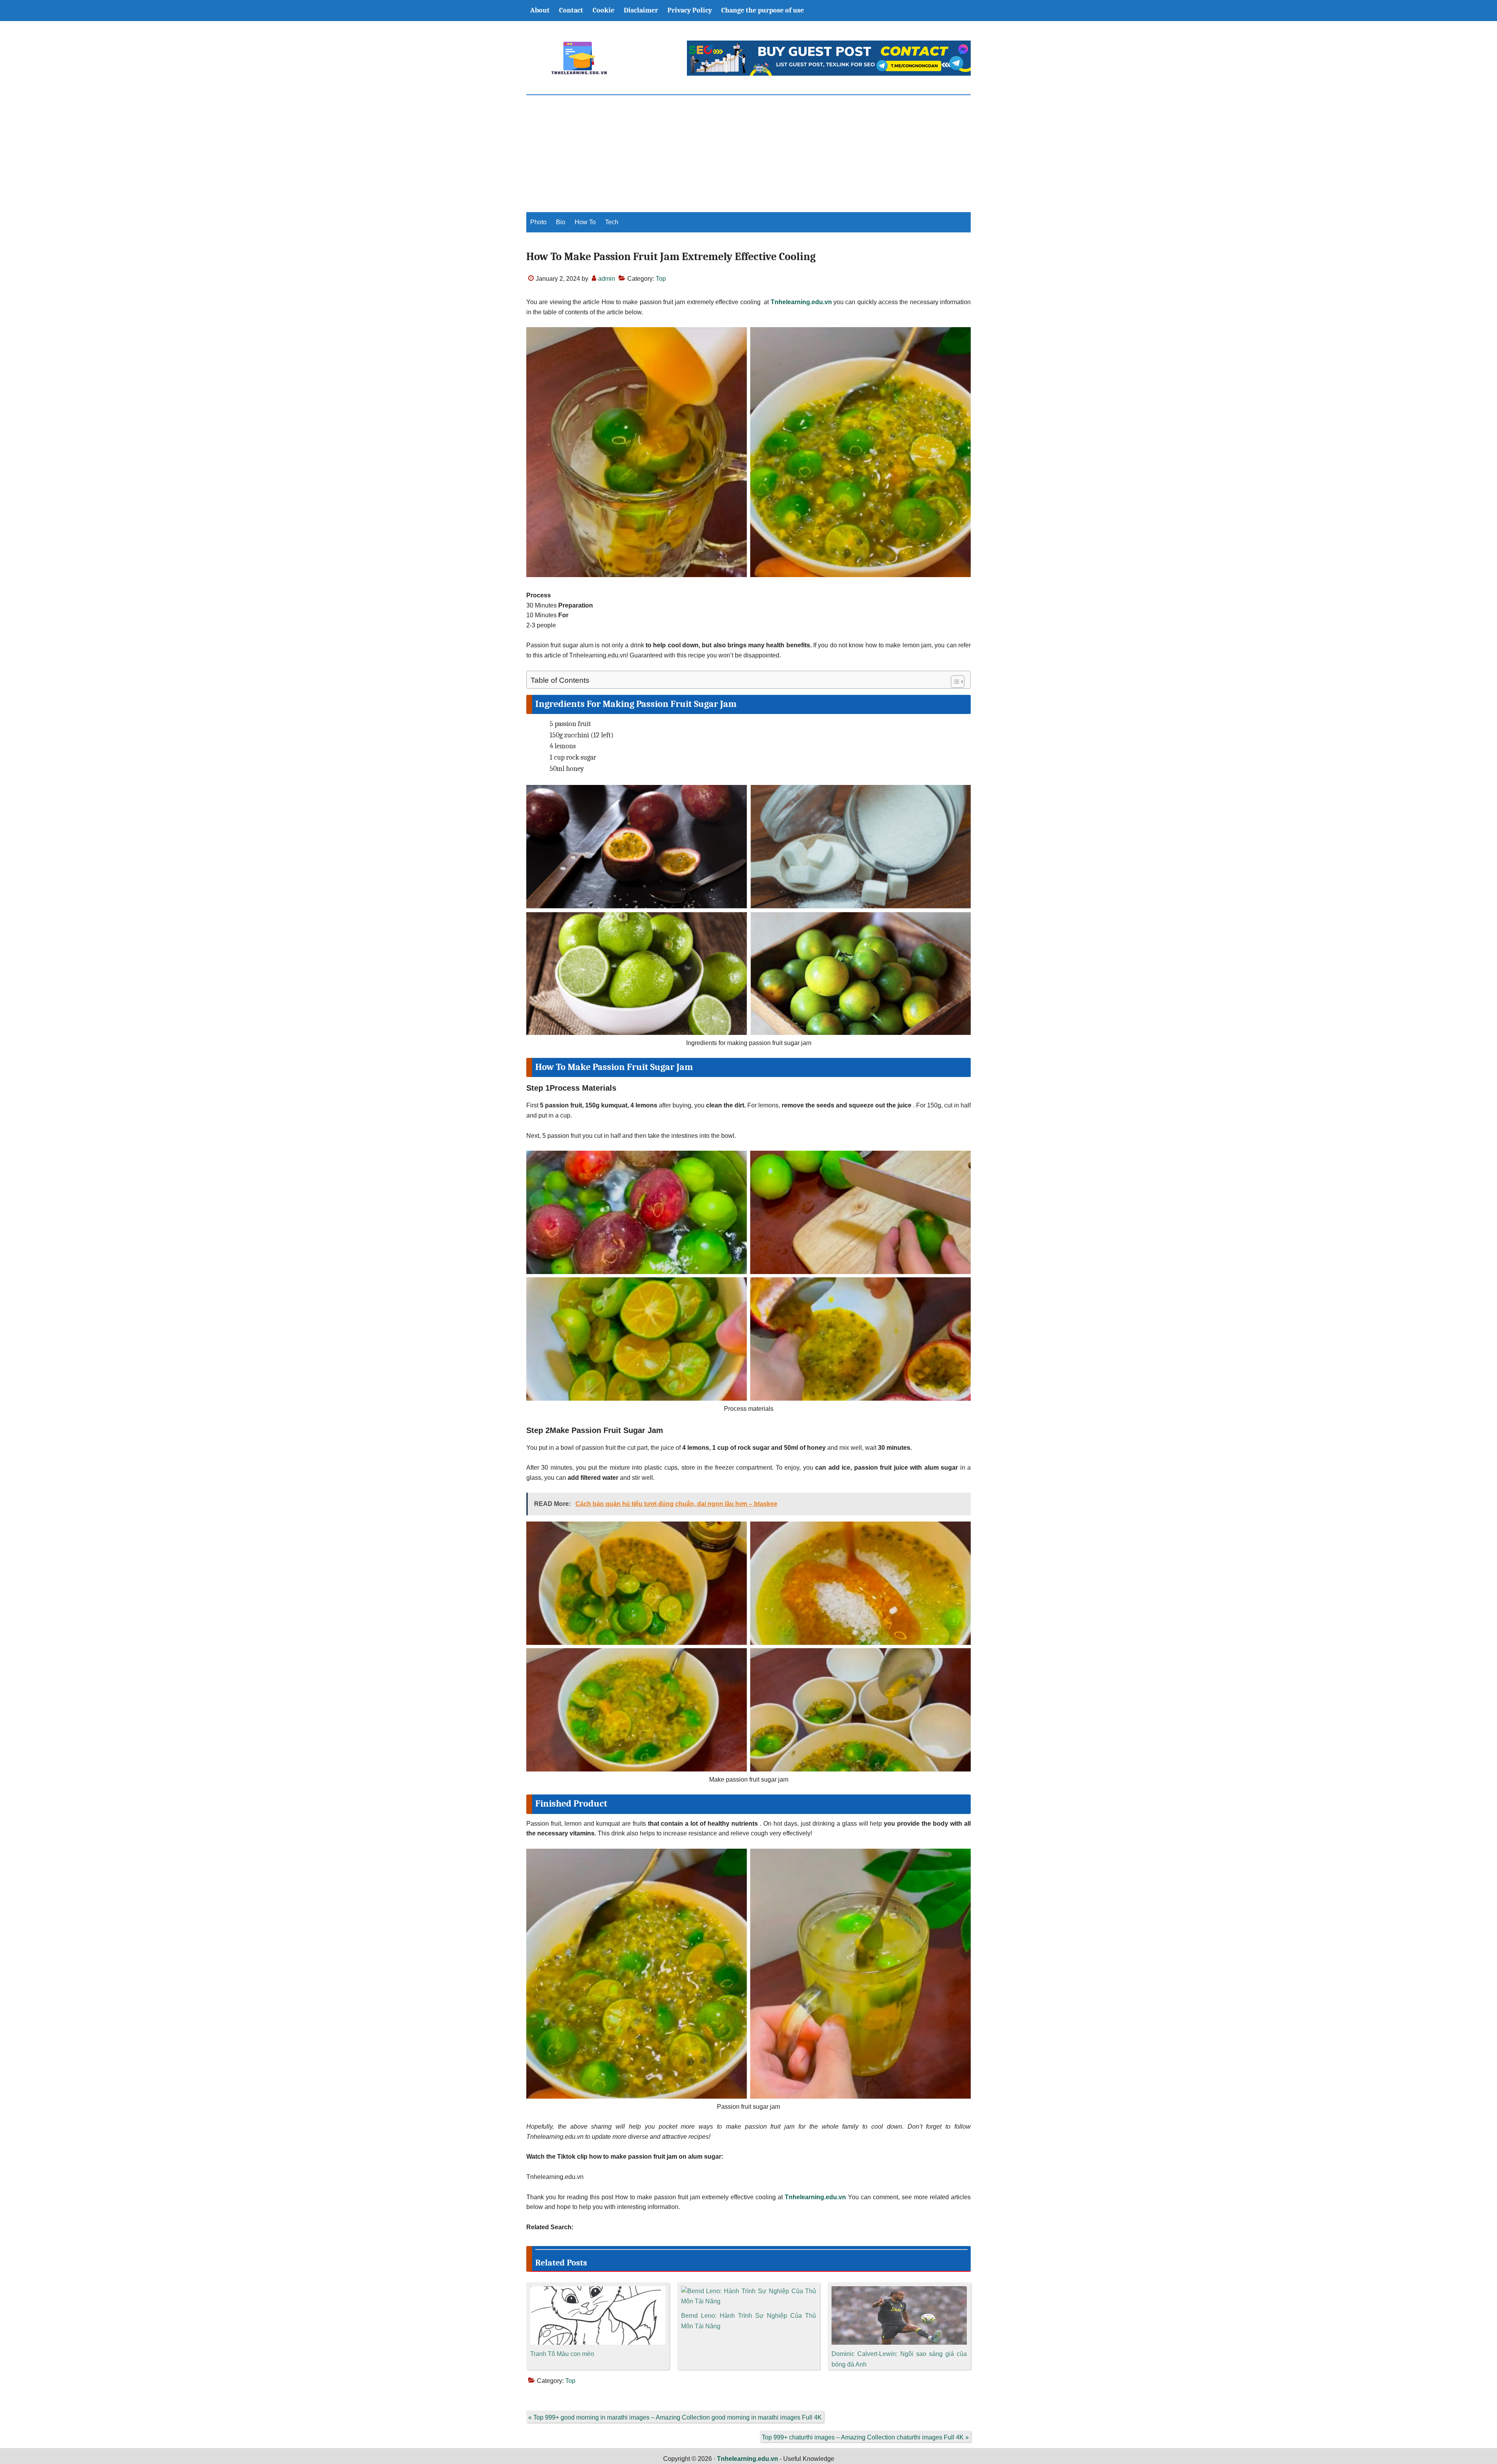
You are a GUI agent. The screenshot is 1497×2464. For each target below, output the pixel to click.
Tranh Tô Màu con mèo (562, 2354)
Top (661, 279)
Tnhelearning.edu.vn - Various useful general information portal (579, 58)
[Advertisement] (748, 154)
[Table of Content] (958, 682)
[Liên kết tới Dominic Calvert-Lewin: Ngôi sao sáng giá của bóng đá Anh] (899, 2291)
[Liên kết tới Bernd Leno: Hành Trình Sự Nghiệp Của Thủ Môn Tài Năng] (749, 2291)
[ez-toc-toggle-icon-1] (954, 682)
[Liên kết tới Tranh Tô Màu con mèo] (598, 2291)
